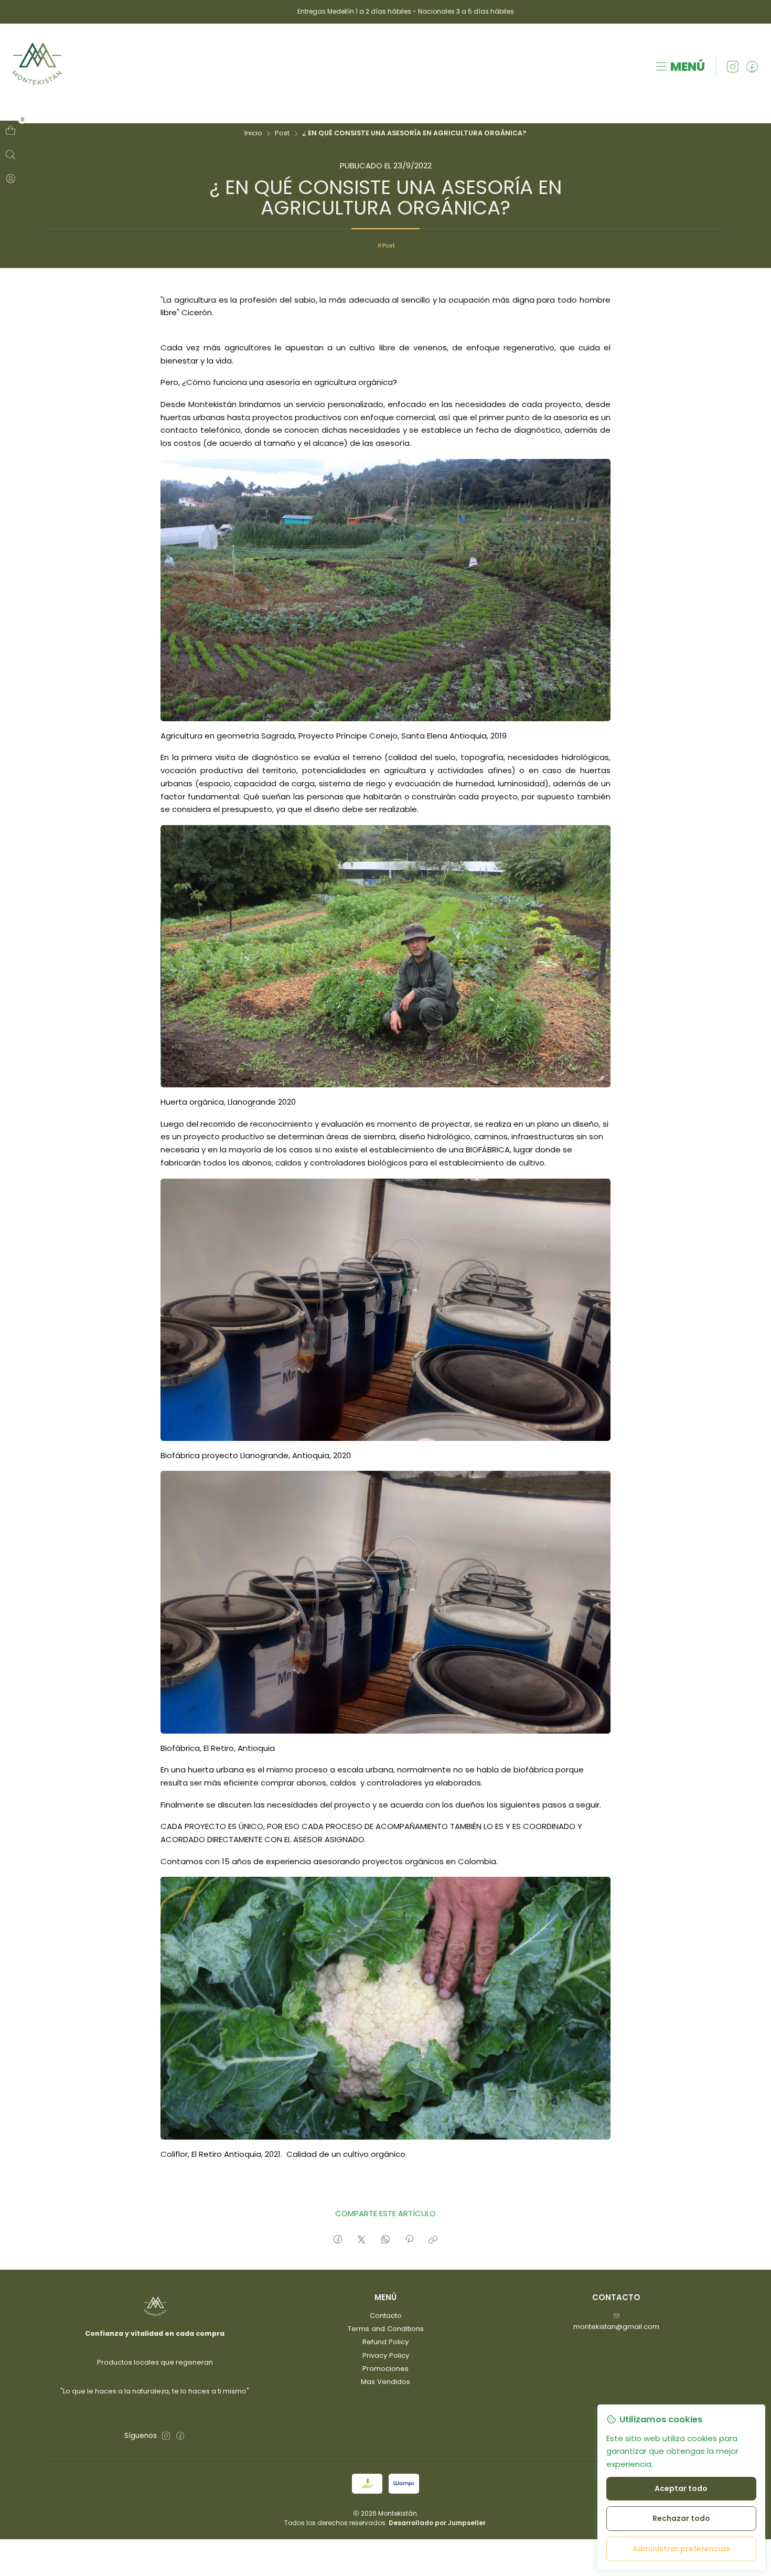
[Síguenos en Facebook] (752, 67)
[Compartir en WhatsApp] (385, 2240)
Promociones (385, 2369)
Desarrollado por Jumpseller (437, 2523)
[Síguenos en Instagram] (733, 67)
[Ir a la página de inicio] (37, 67)
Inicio (253, 133)
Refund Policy (385, 2342)
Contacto (386, 2316)
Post (282, 133)
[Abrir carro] (10, 131)
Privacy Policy (386, 2355)
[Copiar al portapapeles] (433, 2240)
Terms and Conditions (386, 2329)
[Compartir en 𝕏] (362, 2240)
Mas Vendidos (385, 2382)
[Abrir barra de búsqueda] (10, 155)
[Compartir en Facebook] (338, 2240)
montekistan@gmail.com (616, 2327)
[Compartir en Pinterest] (409, 2240)
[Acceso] (10, 179)
